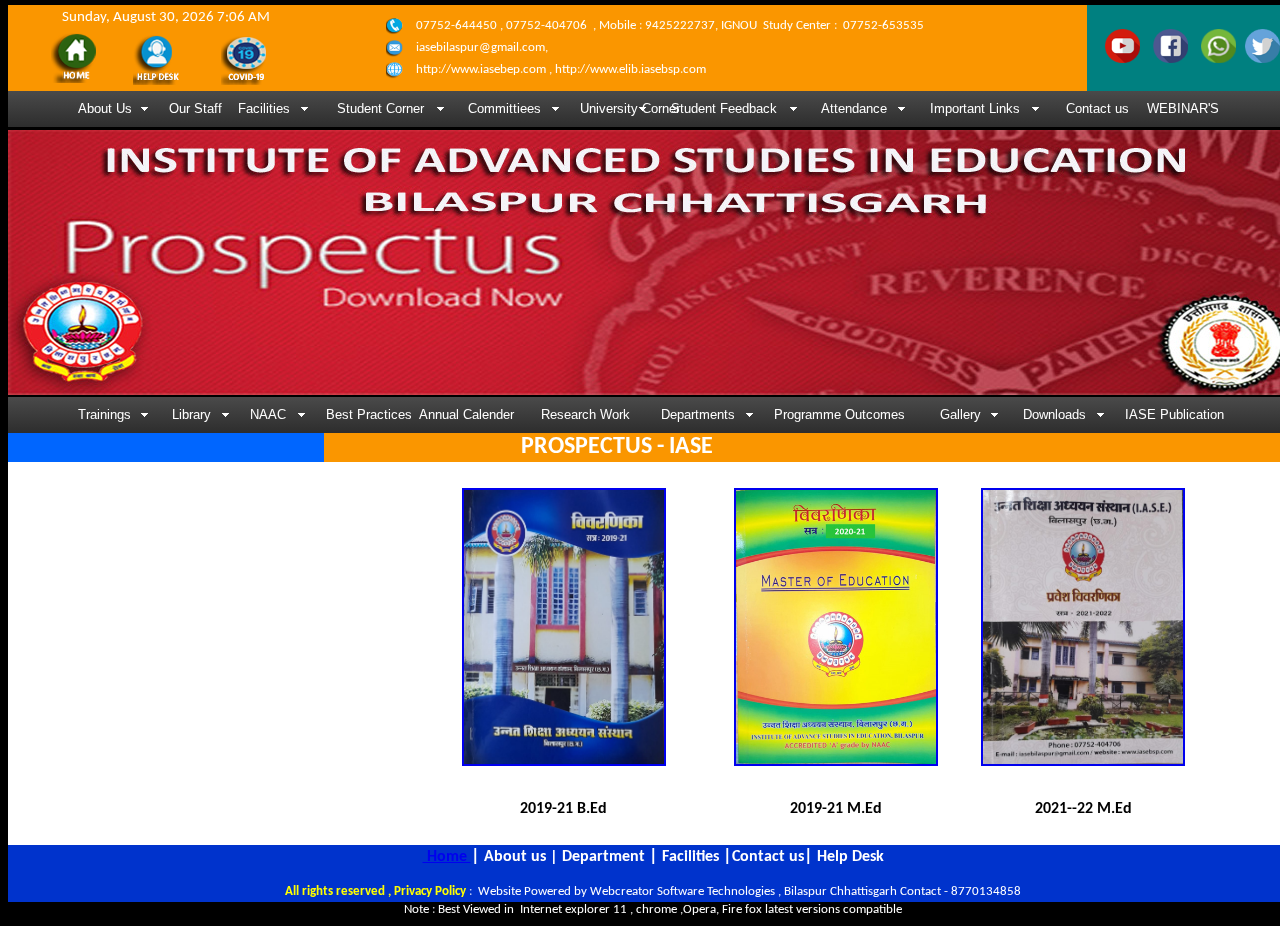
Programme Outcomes (839, 414)
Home (447, 857)
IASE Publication (1174, 414)
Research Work (585, 414)
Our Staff (195, 108)
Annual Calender (466, 414)
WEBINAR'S (1183, 108)
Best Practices (364, 414)
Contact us (1097, 108)
